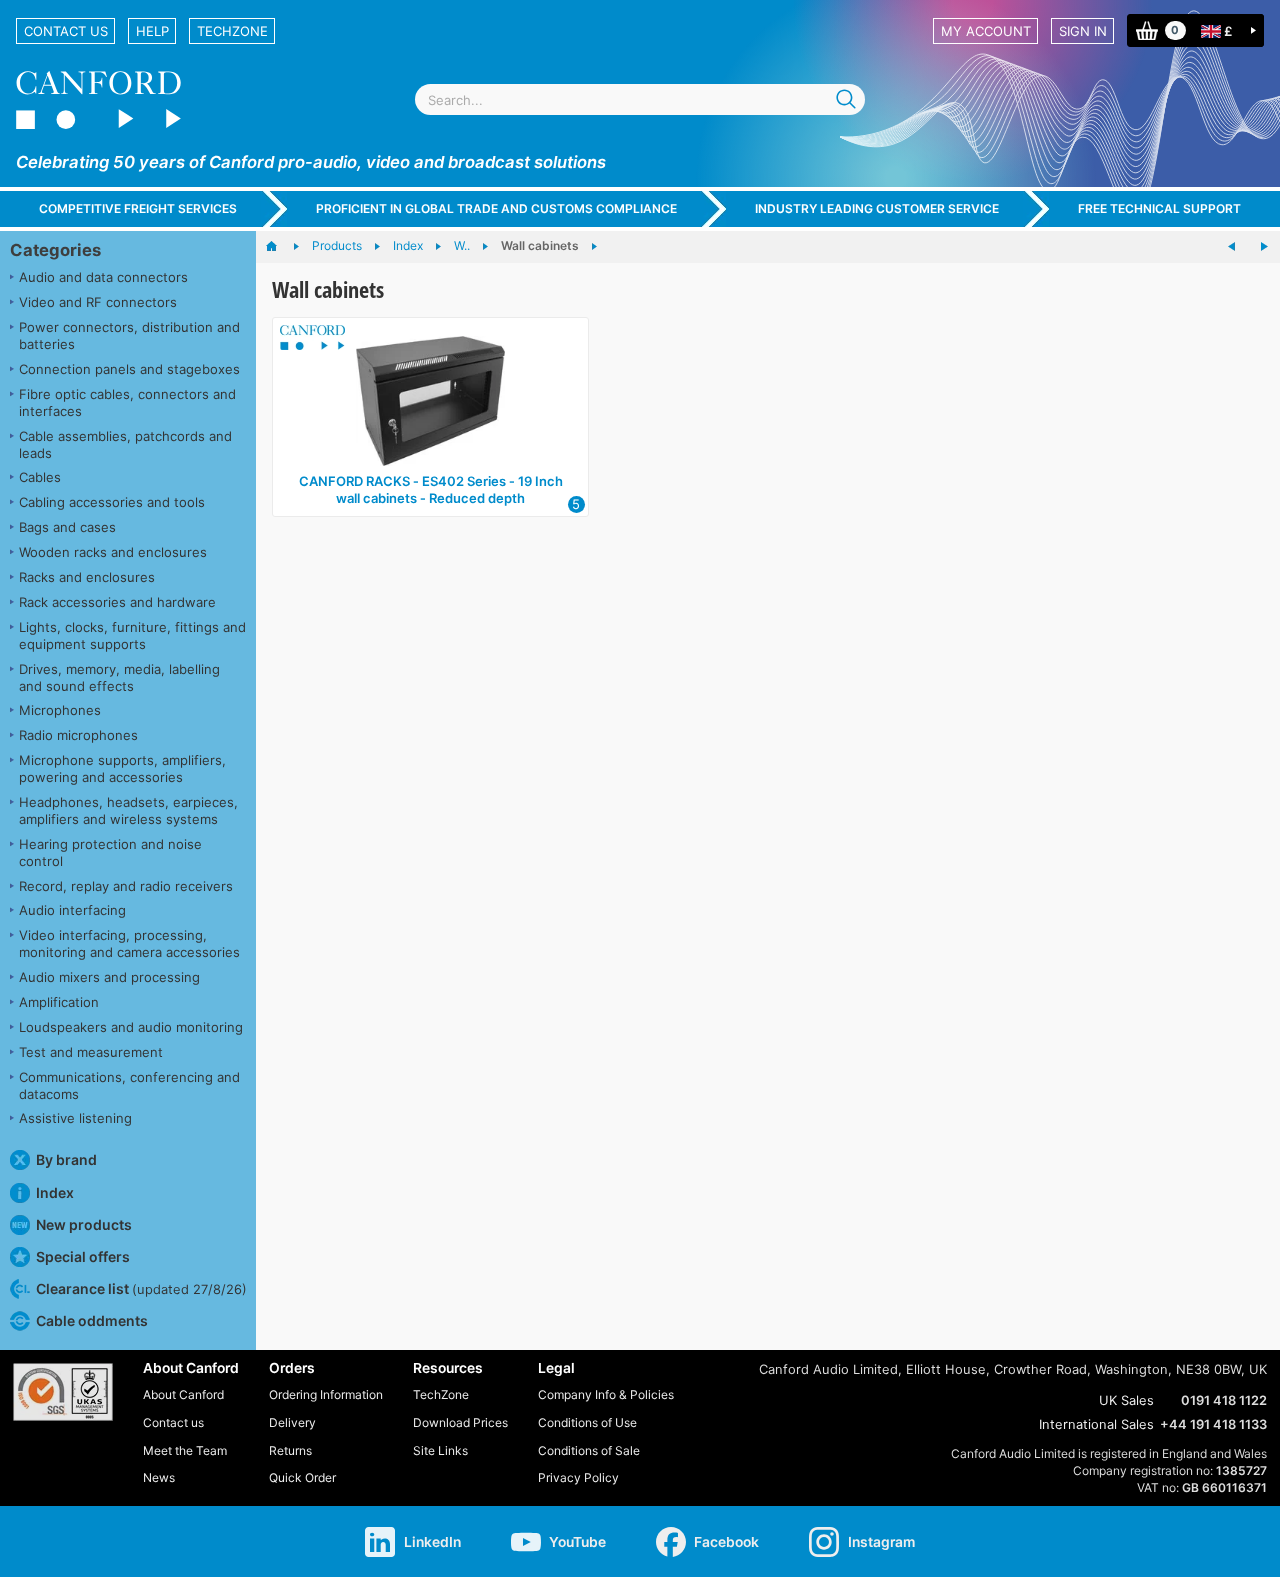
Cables (40, 477)
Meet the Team (185, 1450)
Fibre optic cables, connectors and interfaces (127, 402)
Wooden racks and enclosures (113, 552)
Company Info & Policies (606, 1394)
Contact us (66, 31)
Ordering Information (326, 1394)
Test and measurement (91, 1052)
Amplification (59, 1002)
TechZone (232, 31)
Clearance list (141, 1288)
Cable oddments (92, 1320)
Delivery (292, 1422)
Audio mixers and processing (109, 977)
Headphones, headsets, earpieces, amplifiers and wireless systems (128, 810)
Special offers (83, 1256)
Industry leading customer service (877, 208)
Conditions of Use (587, 1422)
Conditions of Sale (589, 1450)
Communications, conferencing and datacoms (129, 1085)
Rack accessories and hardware (117, 602)
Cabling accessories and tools (112, 502)
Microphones (60, 710)
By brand (66, 1159)
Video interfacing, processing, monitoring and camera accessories (129, 943)
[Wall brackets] (1232, 247)
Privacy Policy (578, 1477)
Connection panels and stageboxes (129, 369)
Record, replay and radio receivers (126, 886)
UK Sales (1126, 1400)
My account (986, 31)
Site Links (440, 1450)
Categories (55, 250)
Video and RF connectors (98, 302)
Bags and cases (67, 527)
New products (84, 1224)
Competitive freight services (138, 208)
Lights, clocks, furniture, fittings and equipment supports (132, 635)
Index (55, 1192)
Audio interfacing (72, 910)
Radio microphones (78, 735)
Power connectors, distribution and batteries (129, 335)
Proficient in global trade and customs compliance (496, 208)
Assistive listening (75, 1118)
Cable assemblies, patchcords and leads (125, 444)
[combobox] (640, 99)
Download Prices (460, 1422)
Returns (290, 1450)
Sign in (1083, 31)
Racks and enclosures (87, 577)
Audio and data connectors (103, 277)
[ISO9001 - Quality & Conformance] (63, 1392)
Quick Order (302, 1477)
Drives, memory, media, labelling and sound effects (119, 677)
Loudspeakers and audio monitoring (131, 1027)
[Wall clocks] (1264, 247)
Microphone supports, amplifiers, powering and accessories (122, 768)
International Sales (1096, 1424)
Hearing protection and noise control (110, 852)
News (159, 1477)
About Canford (183, 1394)
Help (152, 31)
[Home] (281, 247)
